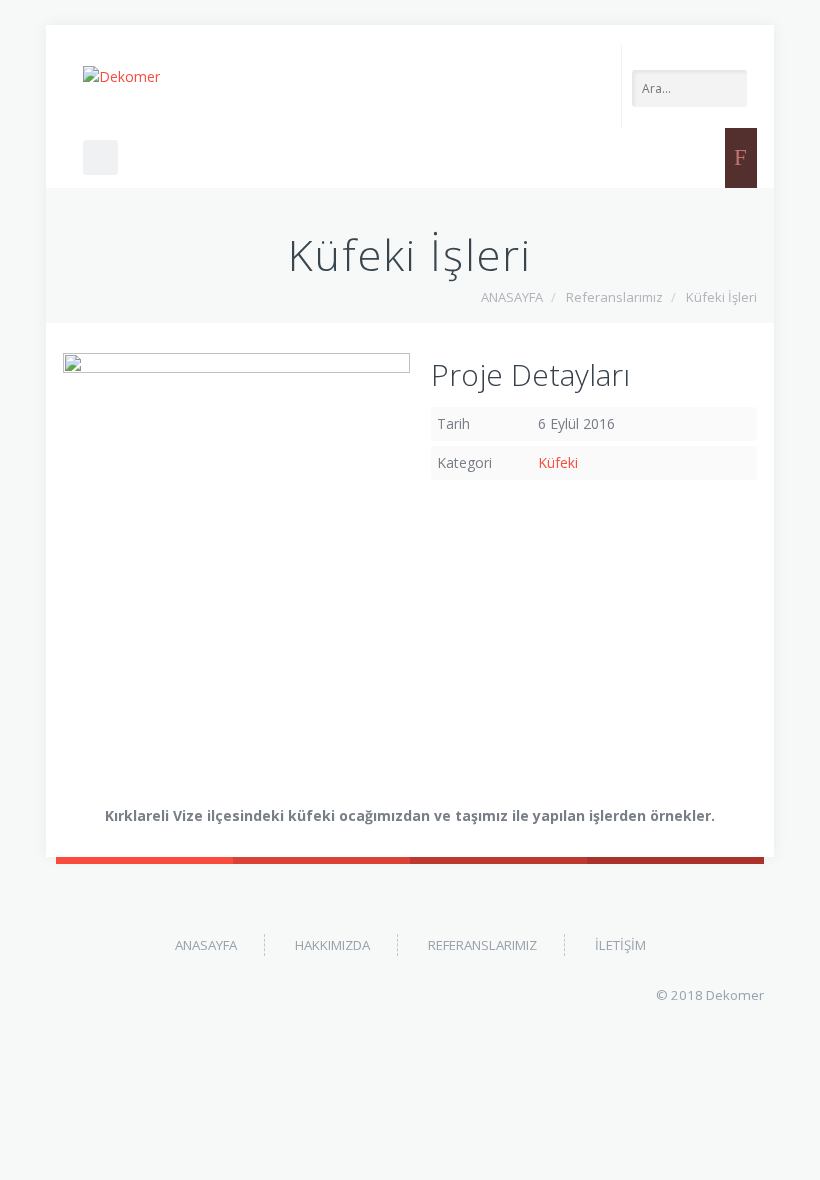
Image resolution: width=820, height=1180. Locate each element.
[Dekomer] (121, 76)
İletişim (620, 945)
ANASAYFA (512, 297)
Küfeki (558, 462)
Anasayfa (206, 945)
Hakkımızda (332, 945)
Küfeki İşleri (721, 297)
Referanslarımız (614, 297)
